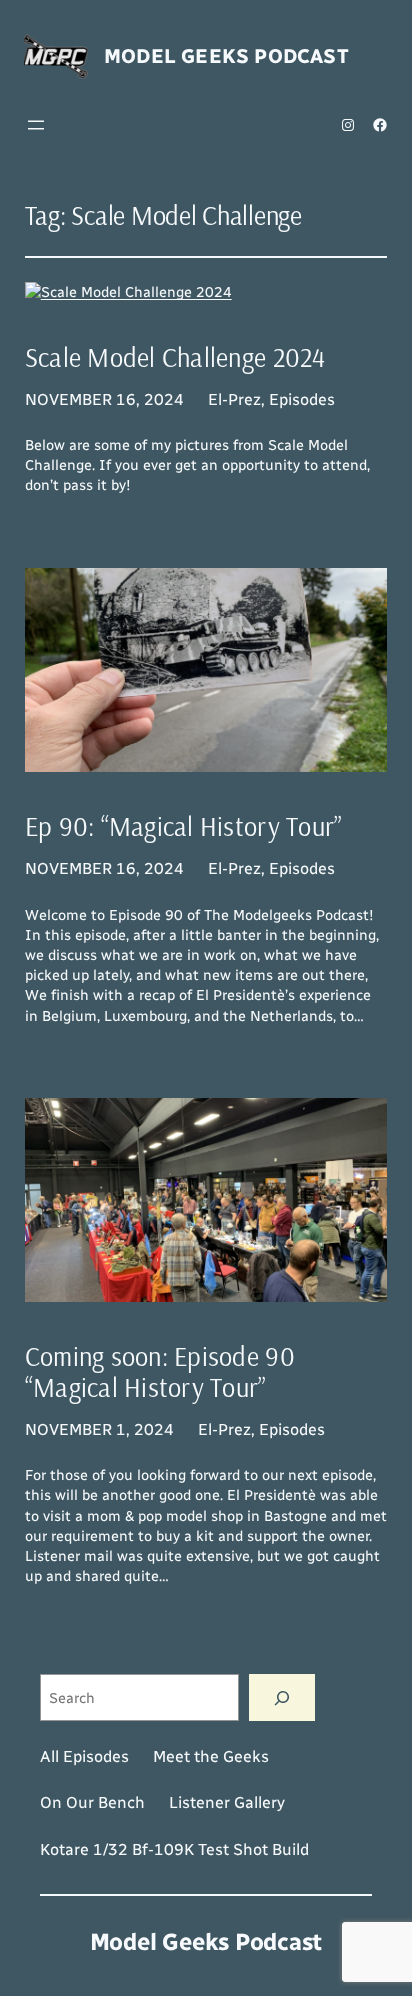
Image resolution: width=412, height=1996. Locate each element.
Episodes (302, 399)
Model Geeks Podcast (226, 56)
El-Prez (234, 399)
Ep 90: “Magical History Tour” (184, 827)
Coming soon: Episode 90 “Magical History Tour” (160, 1372)
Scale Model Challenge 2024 (175, 358)
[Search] (282, 1697)
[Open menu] (36, 125)
